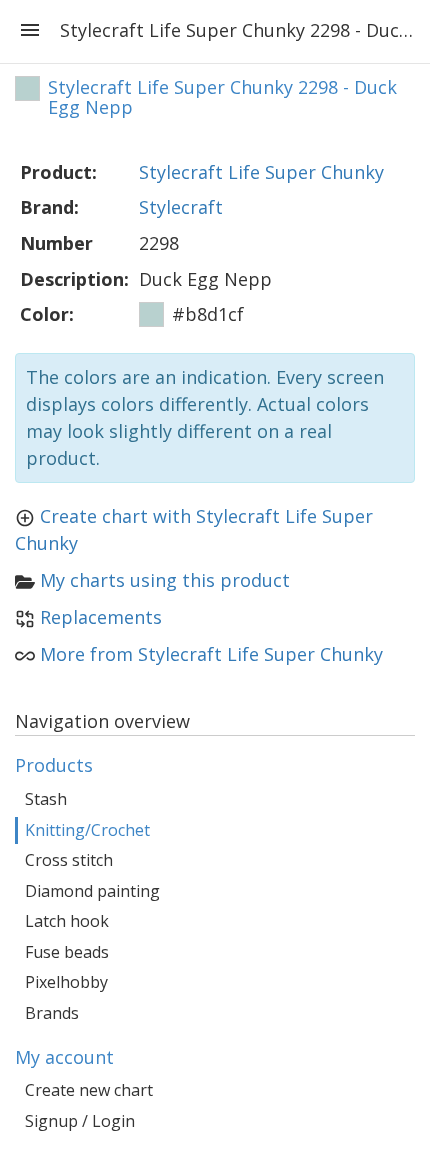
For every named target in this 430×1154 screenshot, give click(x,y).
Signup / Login (80, 1121)
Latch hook (67, 921)
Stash (46, 799)
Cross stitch (69, 860)
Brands (52, 1013)
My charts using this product (165, 580)
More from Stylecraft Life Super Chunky (211, 654)
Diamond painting (92, 891)
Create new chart (89, 1090)
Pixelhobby (66, 982)
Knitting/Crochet (87, 830)
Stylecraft (181, 207)
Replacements (101, 617)
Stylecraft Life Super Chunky (261, 172)
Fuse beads (67, 952)
